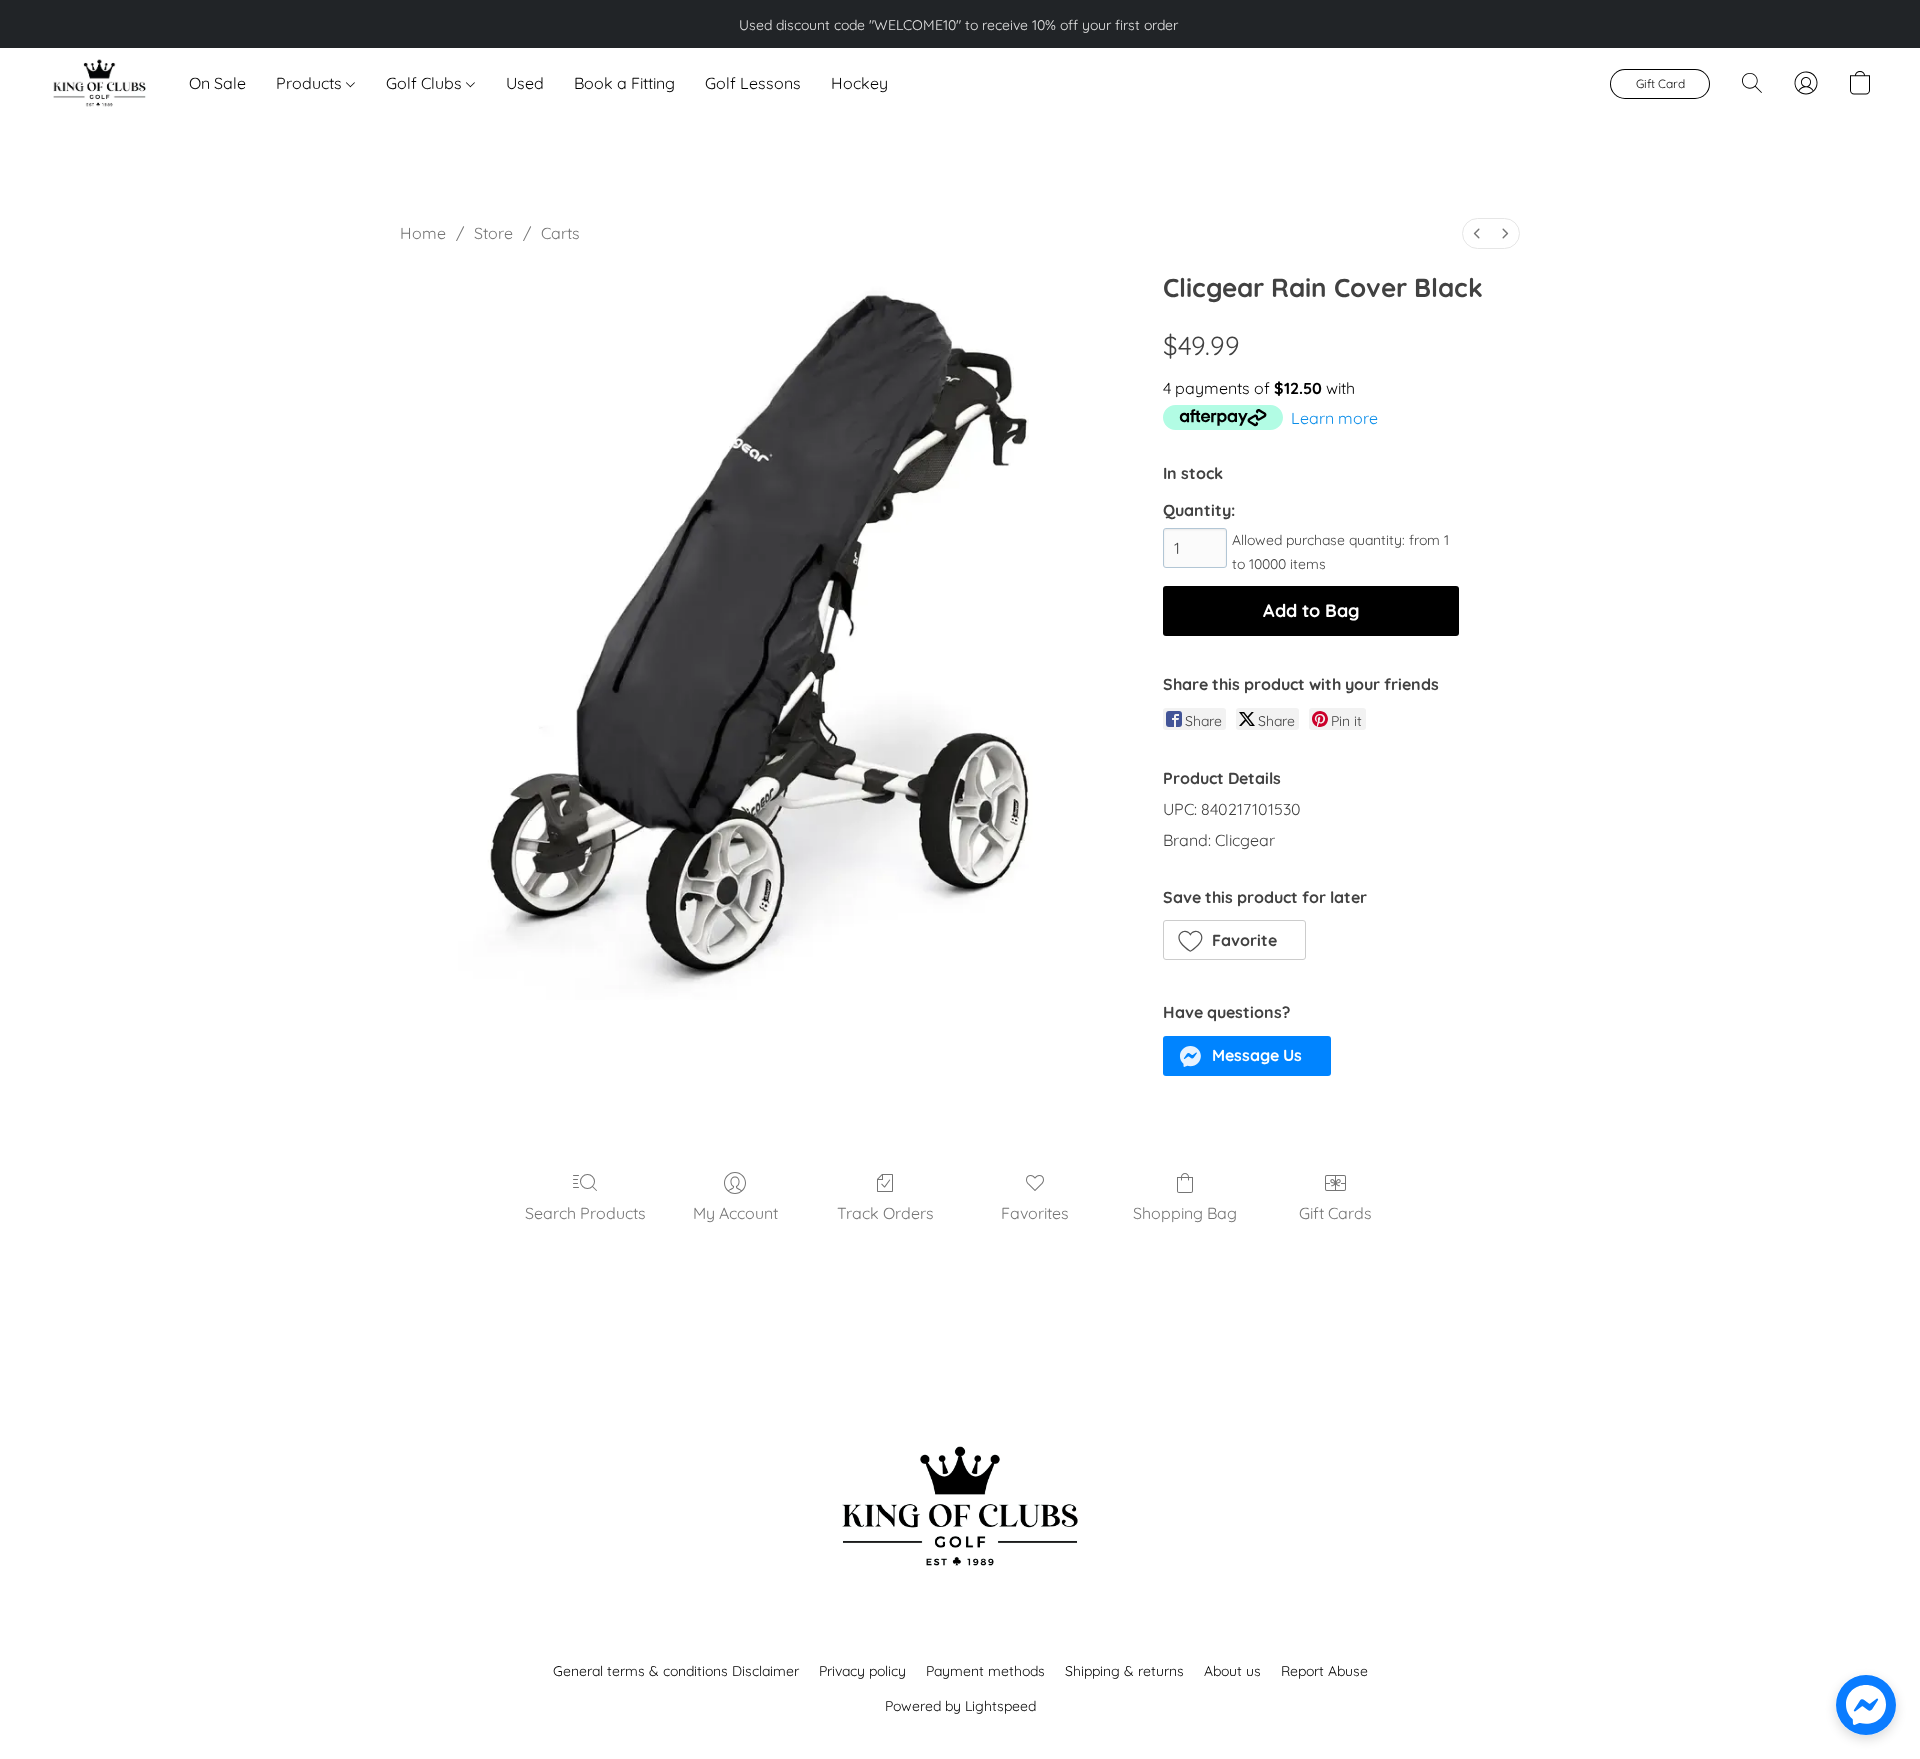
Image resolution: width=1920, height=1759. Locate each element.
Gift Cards (1335, 1213)
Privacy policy (862, 1671)
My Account (735, 1213)
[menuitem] (1477, 233)
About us (1232, 1671)
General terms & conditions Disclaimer (676, 1671)
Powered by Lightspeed (960, 1706)
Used (525, 83)
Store (493, 233)
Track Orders (885, 1213)
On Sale (217, 83)
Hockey (859, 83)
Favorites (1035, 1213)
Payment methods (985, 1671)
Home (423, 233)
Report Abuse (1324, 1671)
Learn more (1334, 418)
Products (311, 83)
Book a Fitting (624, 83)
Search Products (585, 1213)
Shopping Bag (1185, 1213)
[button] (98, 83)
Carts (560, 233)
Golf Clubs (426, 83)
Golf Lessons (753, 83)
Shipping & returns (1124, 1671)
